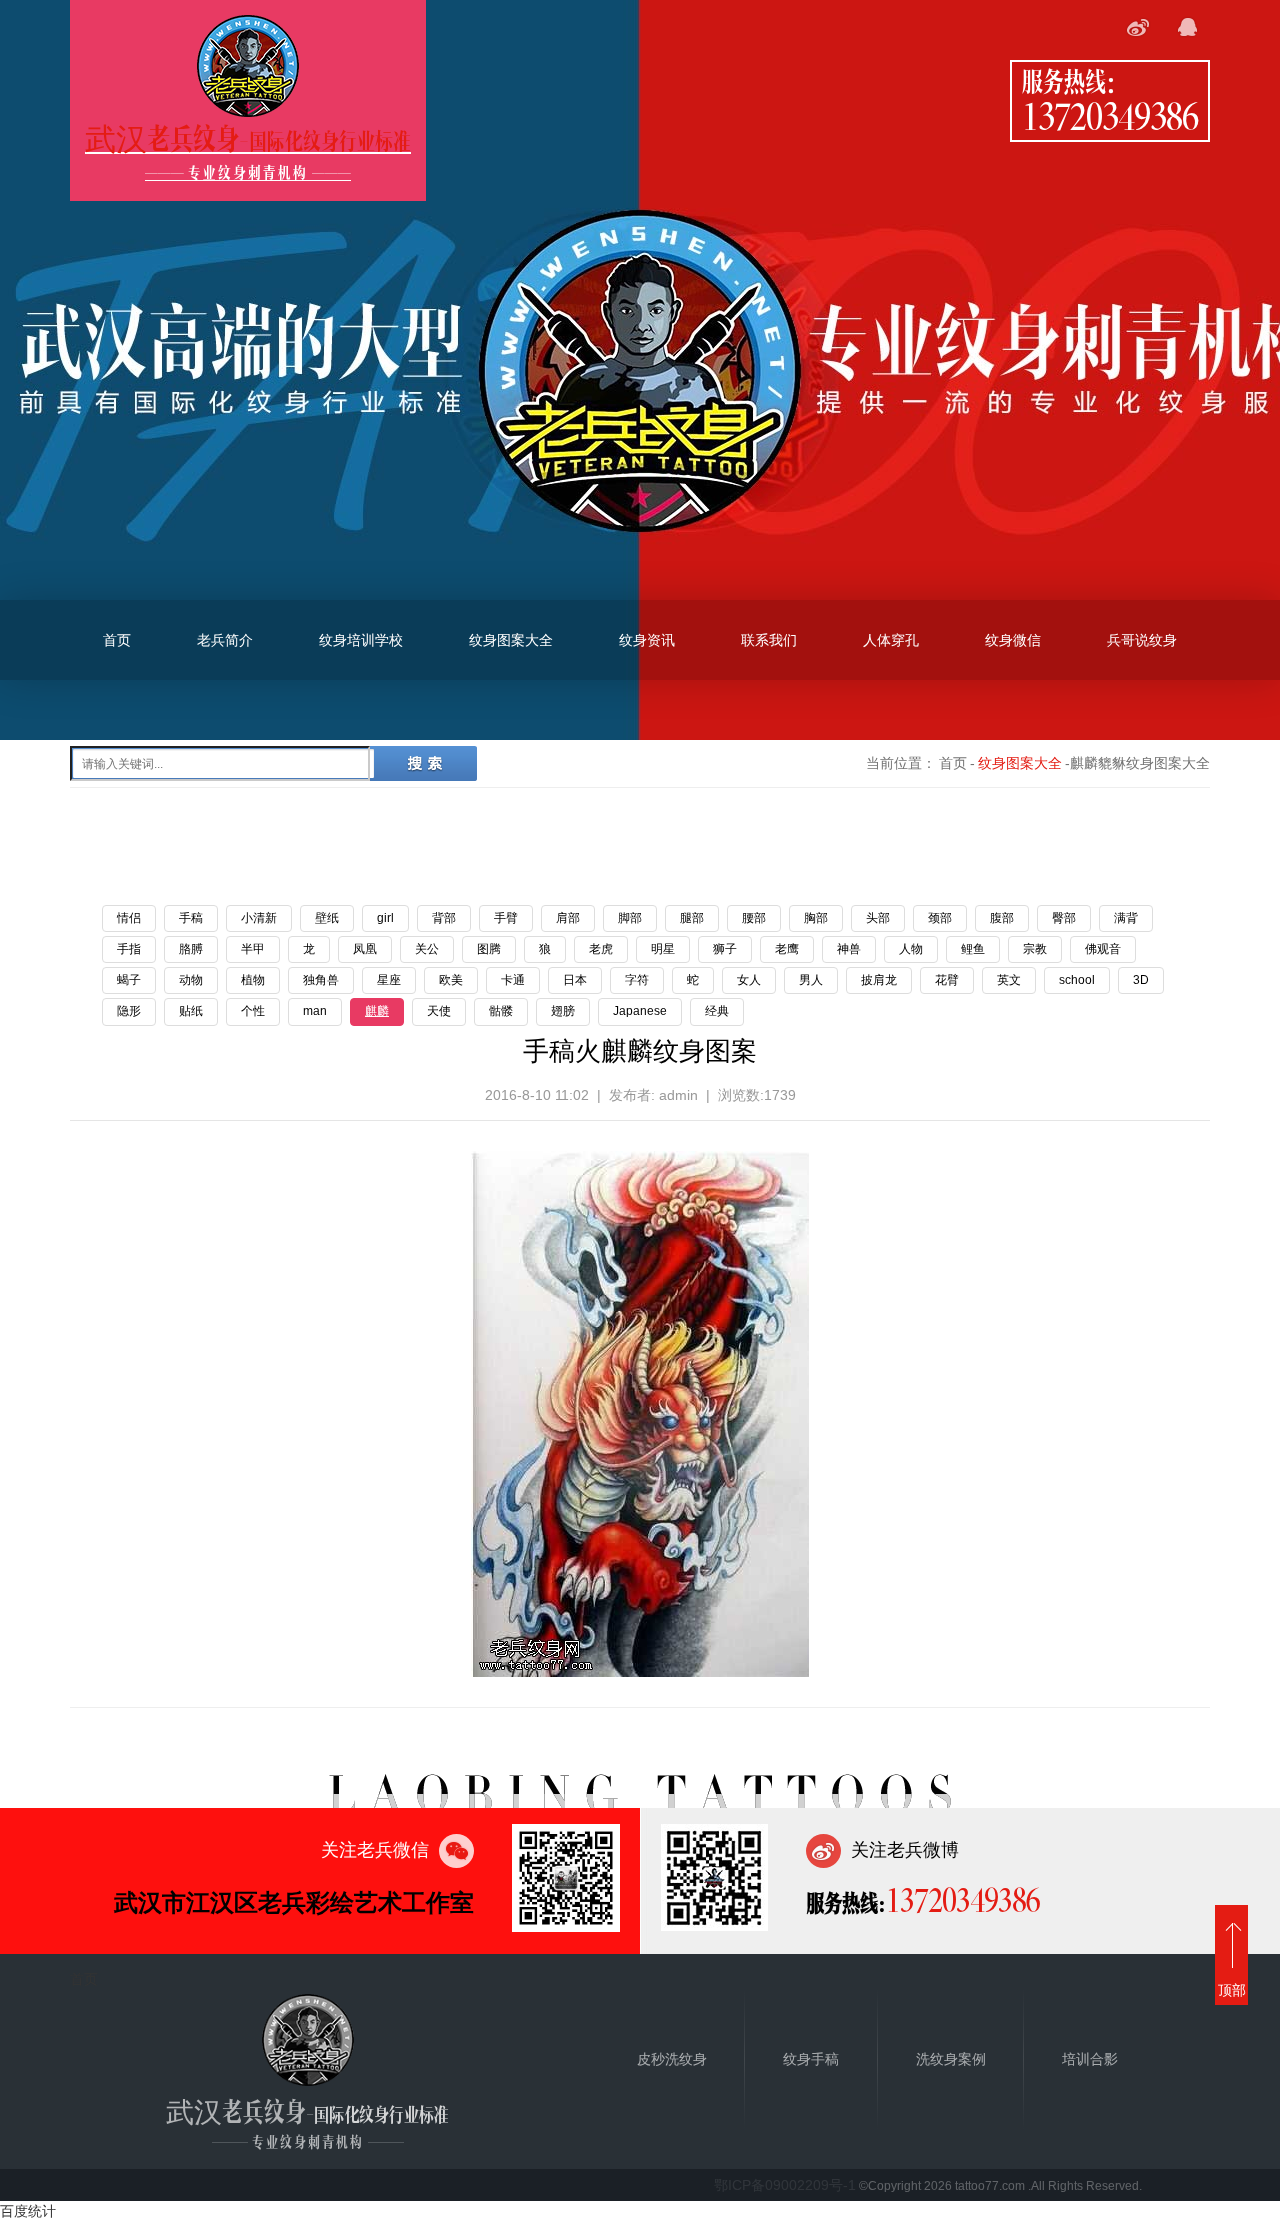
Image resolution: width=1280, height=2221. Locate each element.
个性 (253, 1011)
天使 (439, 1011)
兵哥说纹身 (1142, 640)
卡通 (513, 980)
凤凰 (365, 949)
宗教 (1035, 949)
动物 (191, 980)
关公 (427, 949)
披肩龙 (879, 980)
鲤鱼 (973, 949)
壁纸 (327, 918)
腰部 (754, 918)
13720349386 (1110, 115)
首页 (117, 640)
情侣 (129, 918)
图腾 (489, 949)
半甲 (253, 949)
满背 (1126, 918)
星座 (389, 980)
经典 (717, 1011)
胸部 (816, 918)
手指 (129, 949)
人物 (911, 949)
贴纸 (191, 1011)
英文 (1009, 980)
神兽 (849, 949)
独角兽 (321, 980)
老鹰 (787, 949)
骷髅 (501, 1011)
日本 (575, 980)
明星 (663, 949)
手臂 (506, 918)
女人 (749, 980)
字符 (637, 980)
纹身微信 (1013, 640)
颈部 (940, 918)
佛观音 (1103, 949)
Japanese (640, 1011)
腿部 (692, 918)
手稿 (191, 918)
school (1077, 980)
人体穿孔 (891, 640)
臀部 (1064, 918)
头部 (878, 918)
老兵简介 (225, 640)
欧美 (451, 980)
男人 (811, 980)
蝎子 (129, 980)
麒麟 (377, 1011)
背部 (444, 918)
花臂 (947, 980)
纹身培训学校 (361, 640)
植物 (253, 980)
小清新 (259, 918)
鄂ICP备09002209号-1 (785, 2185)
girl (385, 918)
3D (1141, 980)
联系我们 (769, 640)
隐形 (129, 1011)
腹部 (1002, 918)
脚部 (630, 918)
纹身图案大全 (511, 640)
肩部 (568, 918)
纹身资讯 (647, 640)
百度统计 (28, 2211)
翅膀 (563, 1011)
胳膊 (191, 949)
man (315, 1011)
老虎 (601, 949)
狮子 (725, 949)
